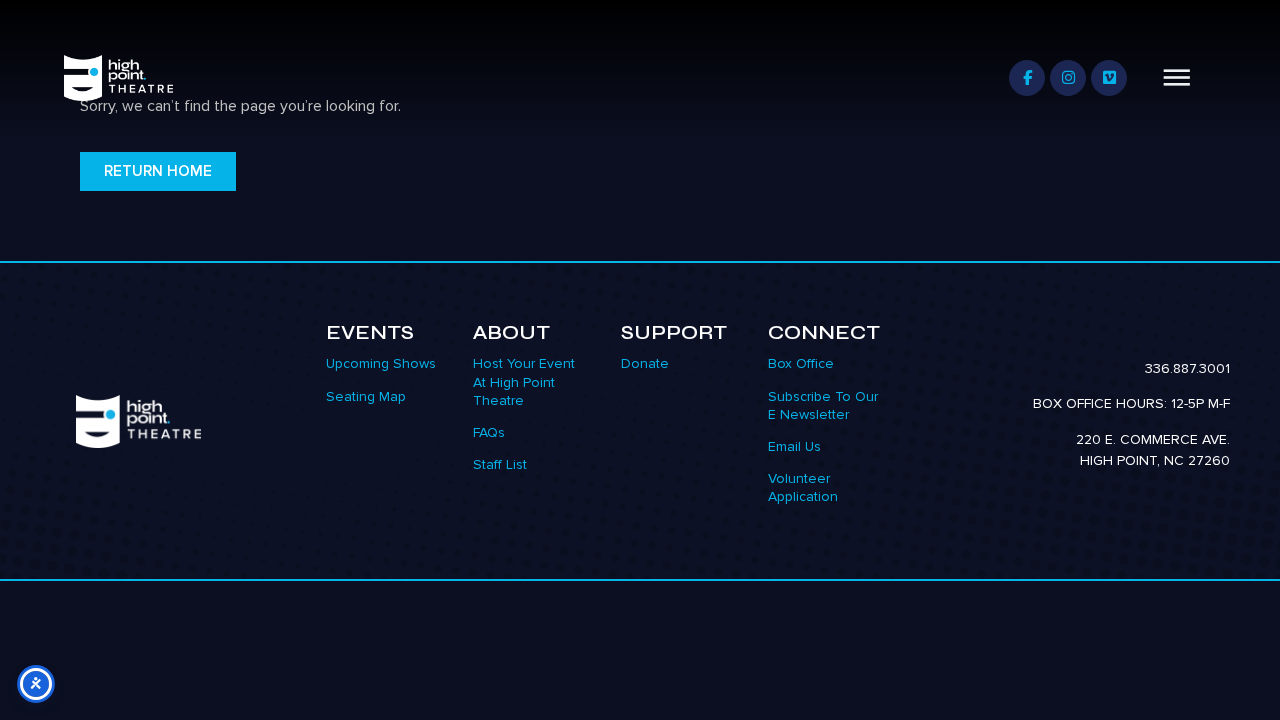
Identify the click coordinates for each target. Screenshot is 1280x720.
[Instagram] (1068, 78)
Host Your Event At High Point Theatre (524, 381)
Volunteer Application (803, 487)
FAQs (489, 432)
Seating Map (366, 396)
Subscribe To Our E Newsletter (823, 405)
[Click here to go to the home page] (139, 421)
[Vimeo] (1109, 78)
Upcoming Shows (381, 363)
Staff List (500, 464)
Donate (645, 363)
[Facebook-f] (1027, 78)
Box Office (801, 363)
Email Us (794, 446)
